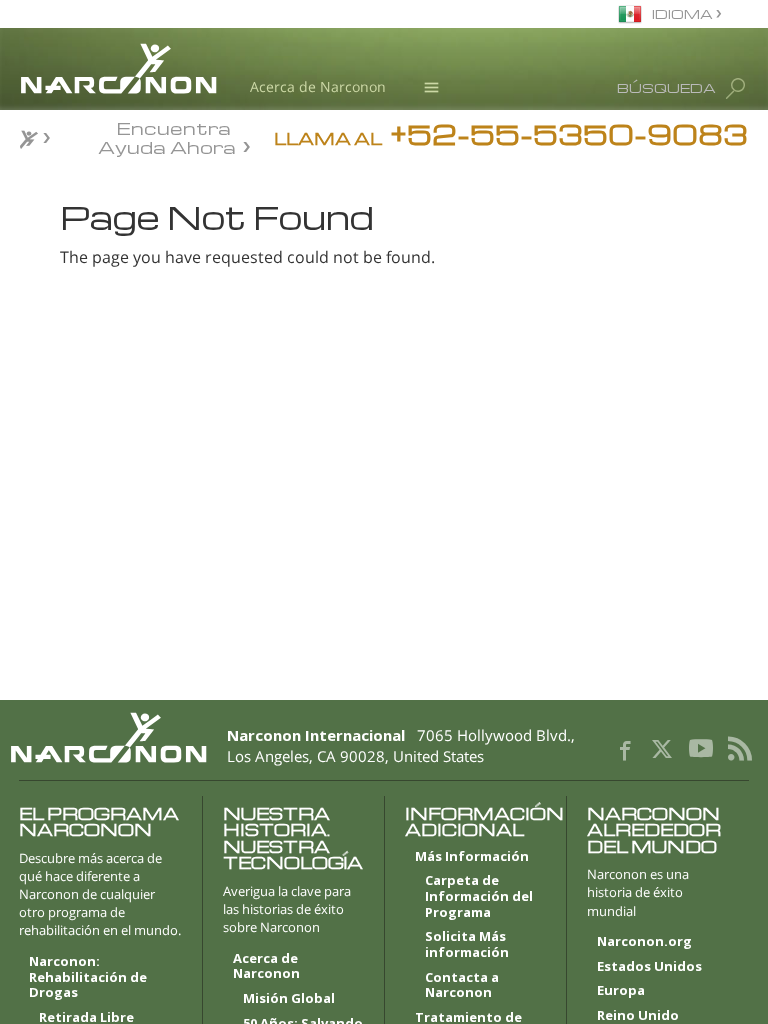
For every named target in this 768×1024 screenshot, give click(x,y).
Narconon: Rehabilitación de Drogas (88, 977)
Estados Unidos (649, 967)
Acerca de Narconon (318, 86)
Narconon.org (644, 942)
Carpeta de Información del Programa (479, 896)
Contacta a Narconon (462, 986)
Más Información (472, 857)
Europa (621, 991)
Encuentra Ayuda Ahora (167, 136)
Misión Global (289, 999)
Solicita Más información (467, 945)
